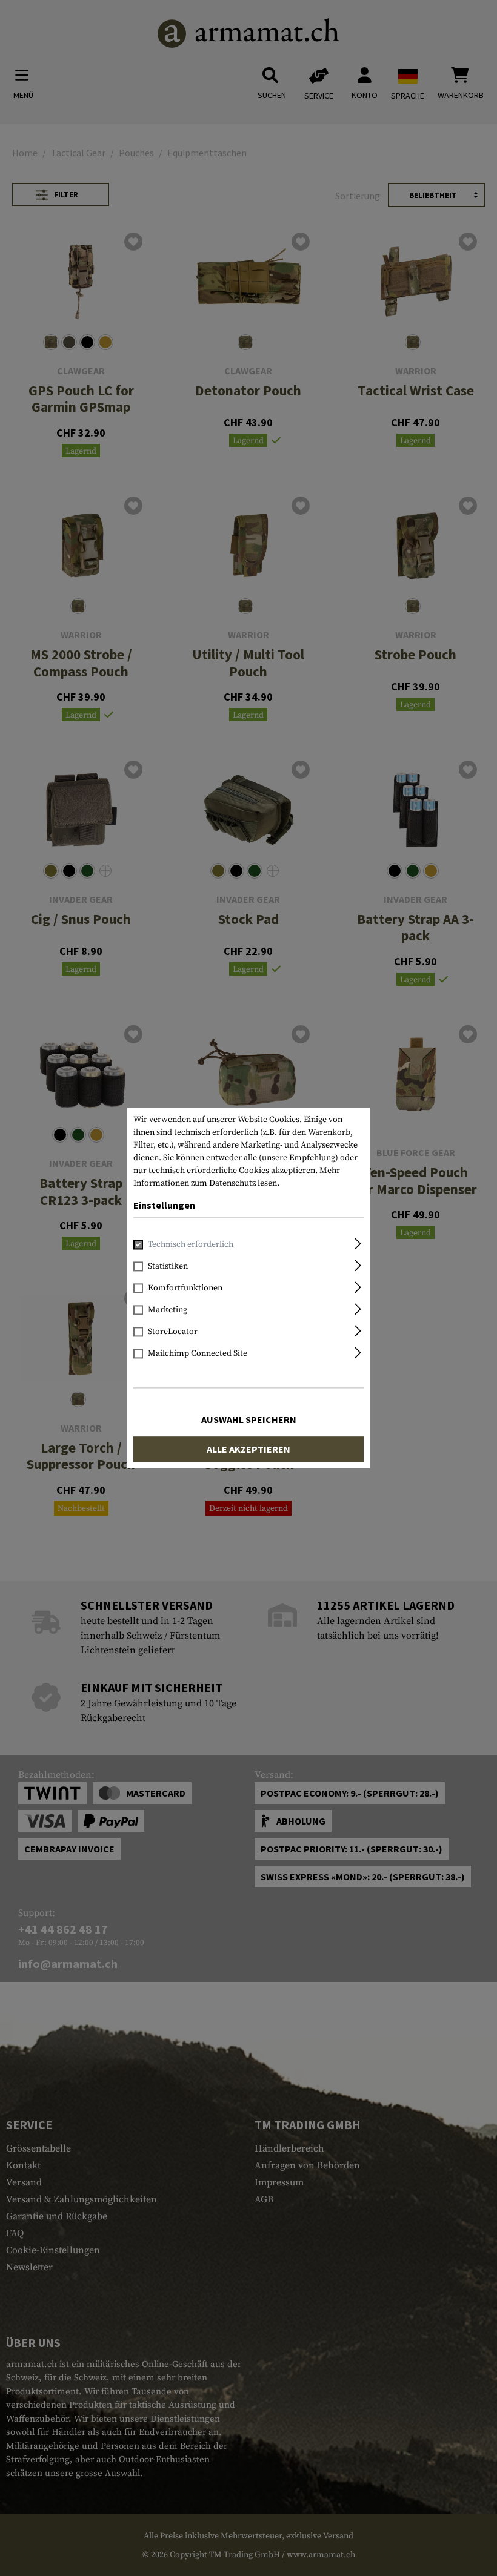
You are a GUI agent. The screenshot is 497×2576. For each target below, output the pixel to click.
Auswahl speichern (249, 1420)
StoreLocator (173, 1332)
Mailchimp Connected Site (198, 1354)
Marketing (168, 1310)
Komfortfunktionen (185, 1289)
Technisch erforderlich (191, 1245)
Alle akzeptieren (248, 1450)
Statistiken (168, 1267)
